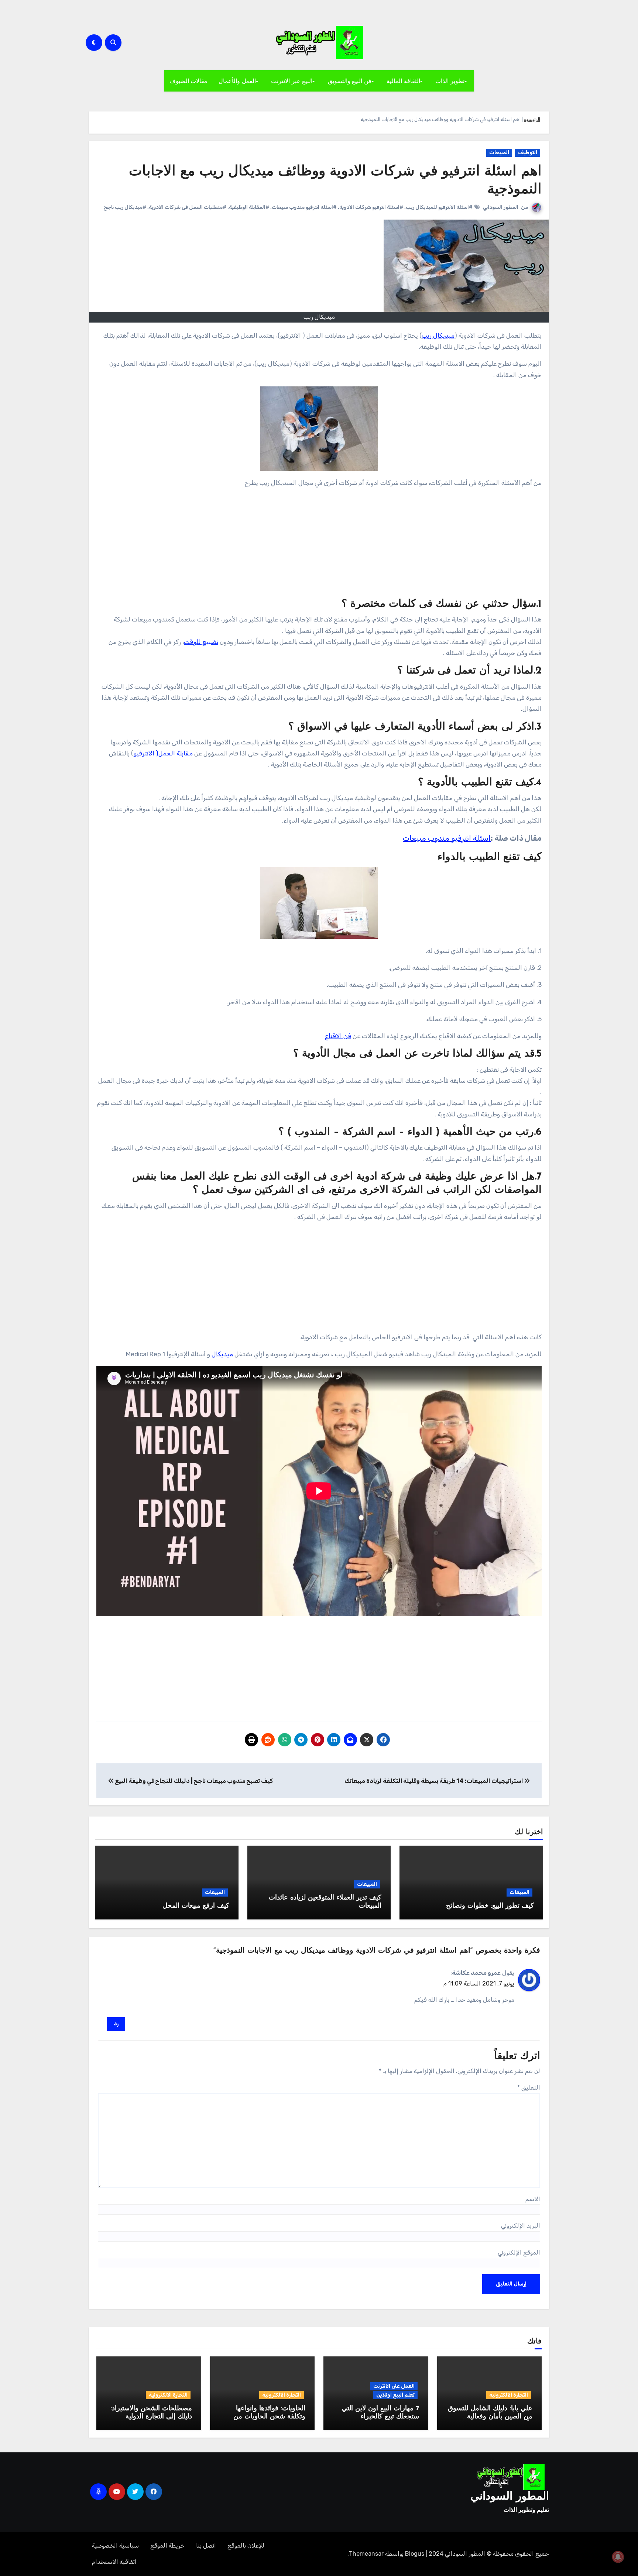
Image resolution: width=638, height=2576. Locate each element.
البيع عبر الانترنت (292, 81)
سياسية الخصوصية (115, 2546)
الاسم (533, 2199)
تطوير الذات (450, 81)
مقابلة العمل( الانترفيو (163, 753)
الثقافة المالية (403, 81)
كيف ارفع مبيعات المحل (196, 1906)
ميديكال (222, 1354)
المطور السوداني (501, 207)
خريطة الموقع (167, 2546)
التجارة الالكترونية (509, 2395)
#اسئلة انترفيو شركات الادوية (371, 207)
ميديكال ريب (438, 335)
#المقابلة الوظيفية (249, 207)
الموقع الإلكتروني (519, 2253)
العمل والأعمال (237, 81)
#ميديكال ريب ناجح (125, 207)
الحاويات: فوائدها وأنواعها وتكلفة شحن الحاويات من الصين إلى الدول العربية (269, 2417)
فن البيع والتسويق (350, 81)
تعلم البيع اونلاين (395, 2395)
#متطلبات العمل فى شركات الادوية (188, 207)
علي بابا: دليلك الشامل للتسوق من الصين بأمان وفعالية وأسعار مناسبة (490, 2417)
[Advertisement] (319, 546)
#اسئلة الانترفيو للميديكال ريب (439, 207)
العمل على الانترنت (394, 2386)
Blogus (415, 2554)
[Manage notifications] (618, 2557)
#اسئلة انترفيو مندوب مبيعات (304, 207)
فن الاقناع (338, 1036)
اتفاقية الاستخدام (114, 2562)
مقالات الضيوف (189, 81)
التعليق (529, 2088)
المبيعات (499, 153)
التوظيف (528, 153)
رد (116, 2024)
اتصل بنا (206, 2546)
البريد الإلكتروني (521, 2226)
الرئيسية (532, 119)
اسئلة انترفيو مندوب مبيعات (447, 838)
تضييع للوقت (201, 642)
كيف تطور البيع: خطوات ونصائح (490, 1906)
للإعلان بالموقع (246, 2546)
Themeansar (366, 2554)
